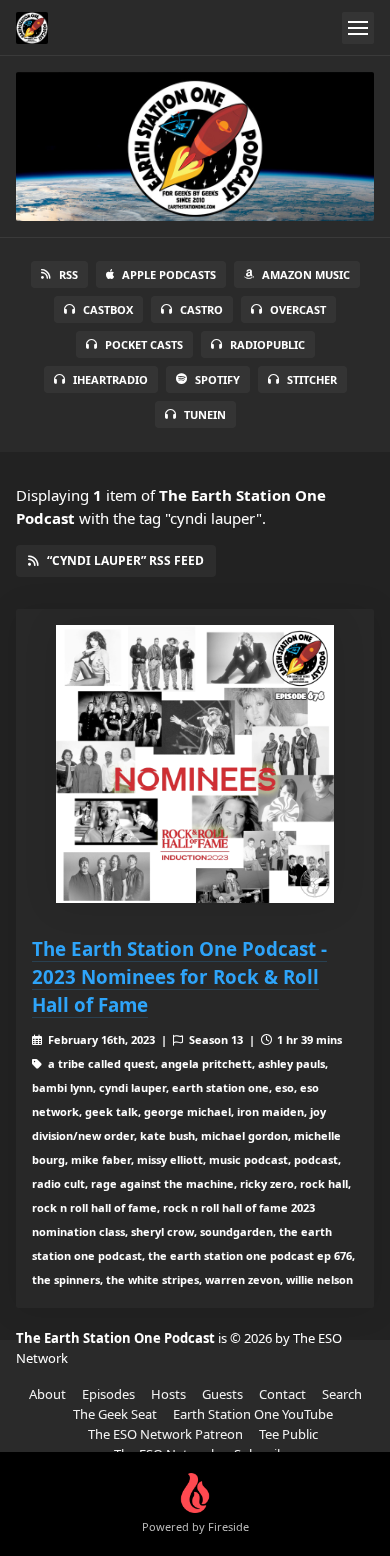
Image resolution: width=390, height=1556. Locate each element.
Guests (222, 1394)
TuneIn (205, 414)
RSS (68, 274)
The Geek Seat (115, 1414)
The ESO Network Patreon (165, 1434)
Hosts (168, 1394)
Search (342, 1394)
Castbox (108, 309)
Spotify (217, 379)
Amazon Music (306, 274)
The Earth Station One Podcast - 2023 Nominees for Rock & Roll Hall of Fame (179, 976)
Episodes (108, 1394)
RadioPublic (267, 344)
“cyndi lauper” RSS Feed (125, 560)
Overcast (298, 309)
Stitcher (312, 379)
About (47, 1394)
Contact (282, 1394)
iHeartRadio (110, 379)
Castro (201, 309)
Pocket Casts (144, 344)
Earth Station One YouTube (253, 1414)
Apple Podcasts (169, 274)
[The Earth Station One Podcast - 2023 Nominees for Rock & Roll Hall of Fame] (195, 764)
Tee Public (288, 1434)
